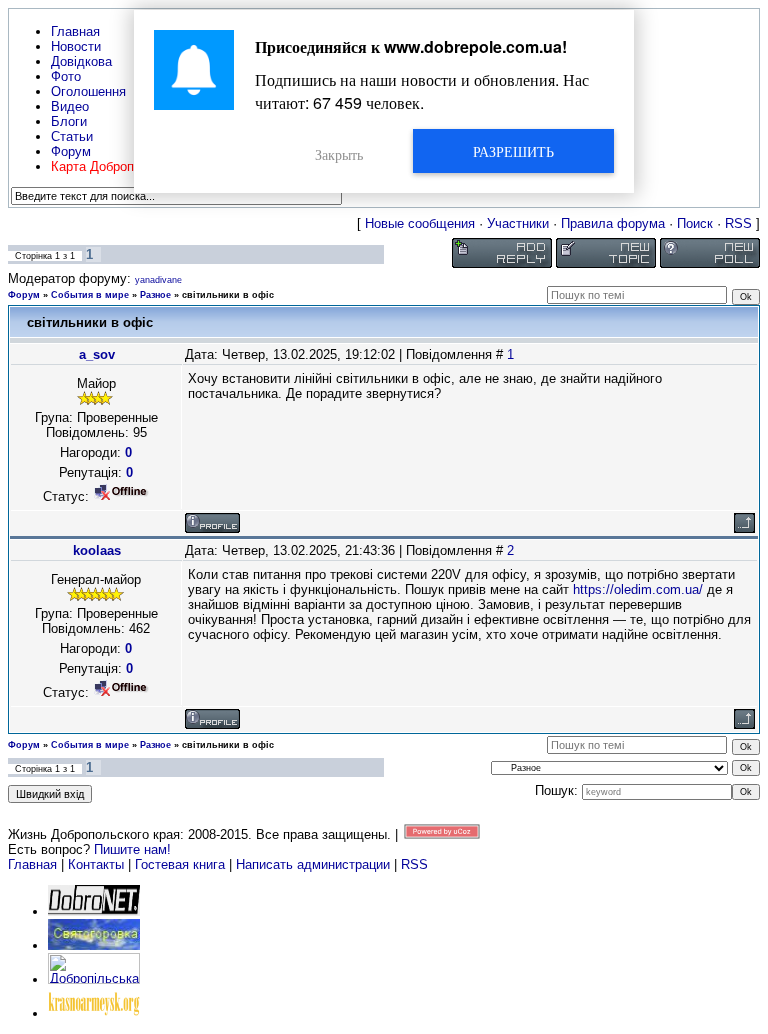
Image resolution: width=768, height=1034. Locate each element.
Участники (518, 223)
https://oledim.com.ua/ (638, 589)
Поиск (695, 223)
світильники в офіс (228, 295)
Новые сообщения (420, 223)
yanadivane (158, 280)
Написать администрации (315, 864)
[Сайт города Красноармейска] (94, 1013)
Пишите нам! (132, 849)
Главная (32, 864)
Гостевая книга (180, 864)
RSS (738, 223)
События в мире (90, 295)
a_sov (97, 354)
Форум (24, 295)
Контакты (96, 864)
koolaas (97, 550)
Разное (155, 295)
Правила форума (613, 223)
